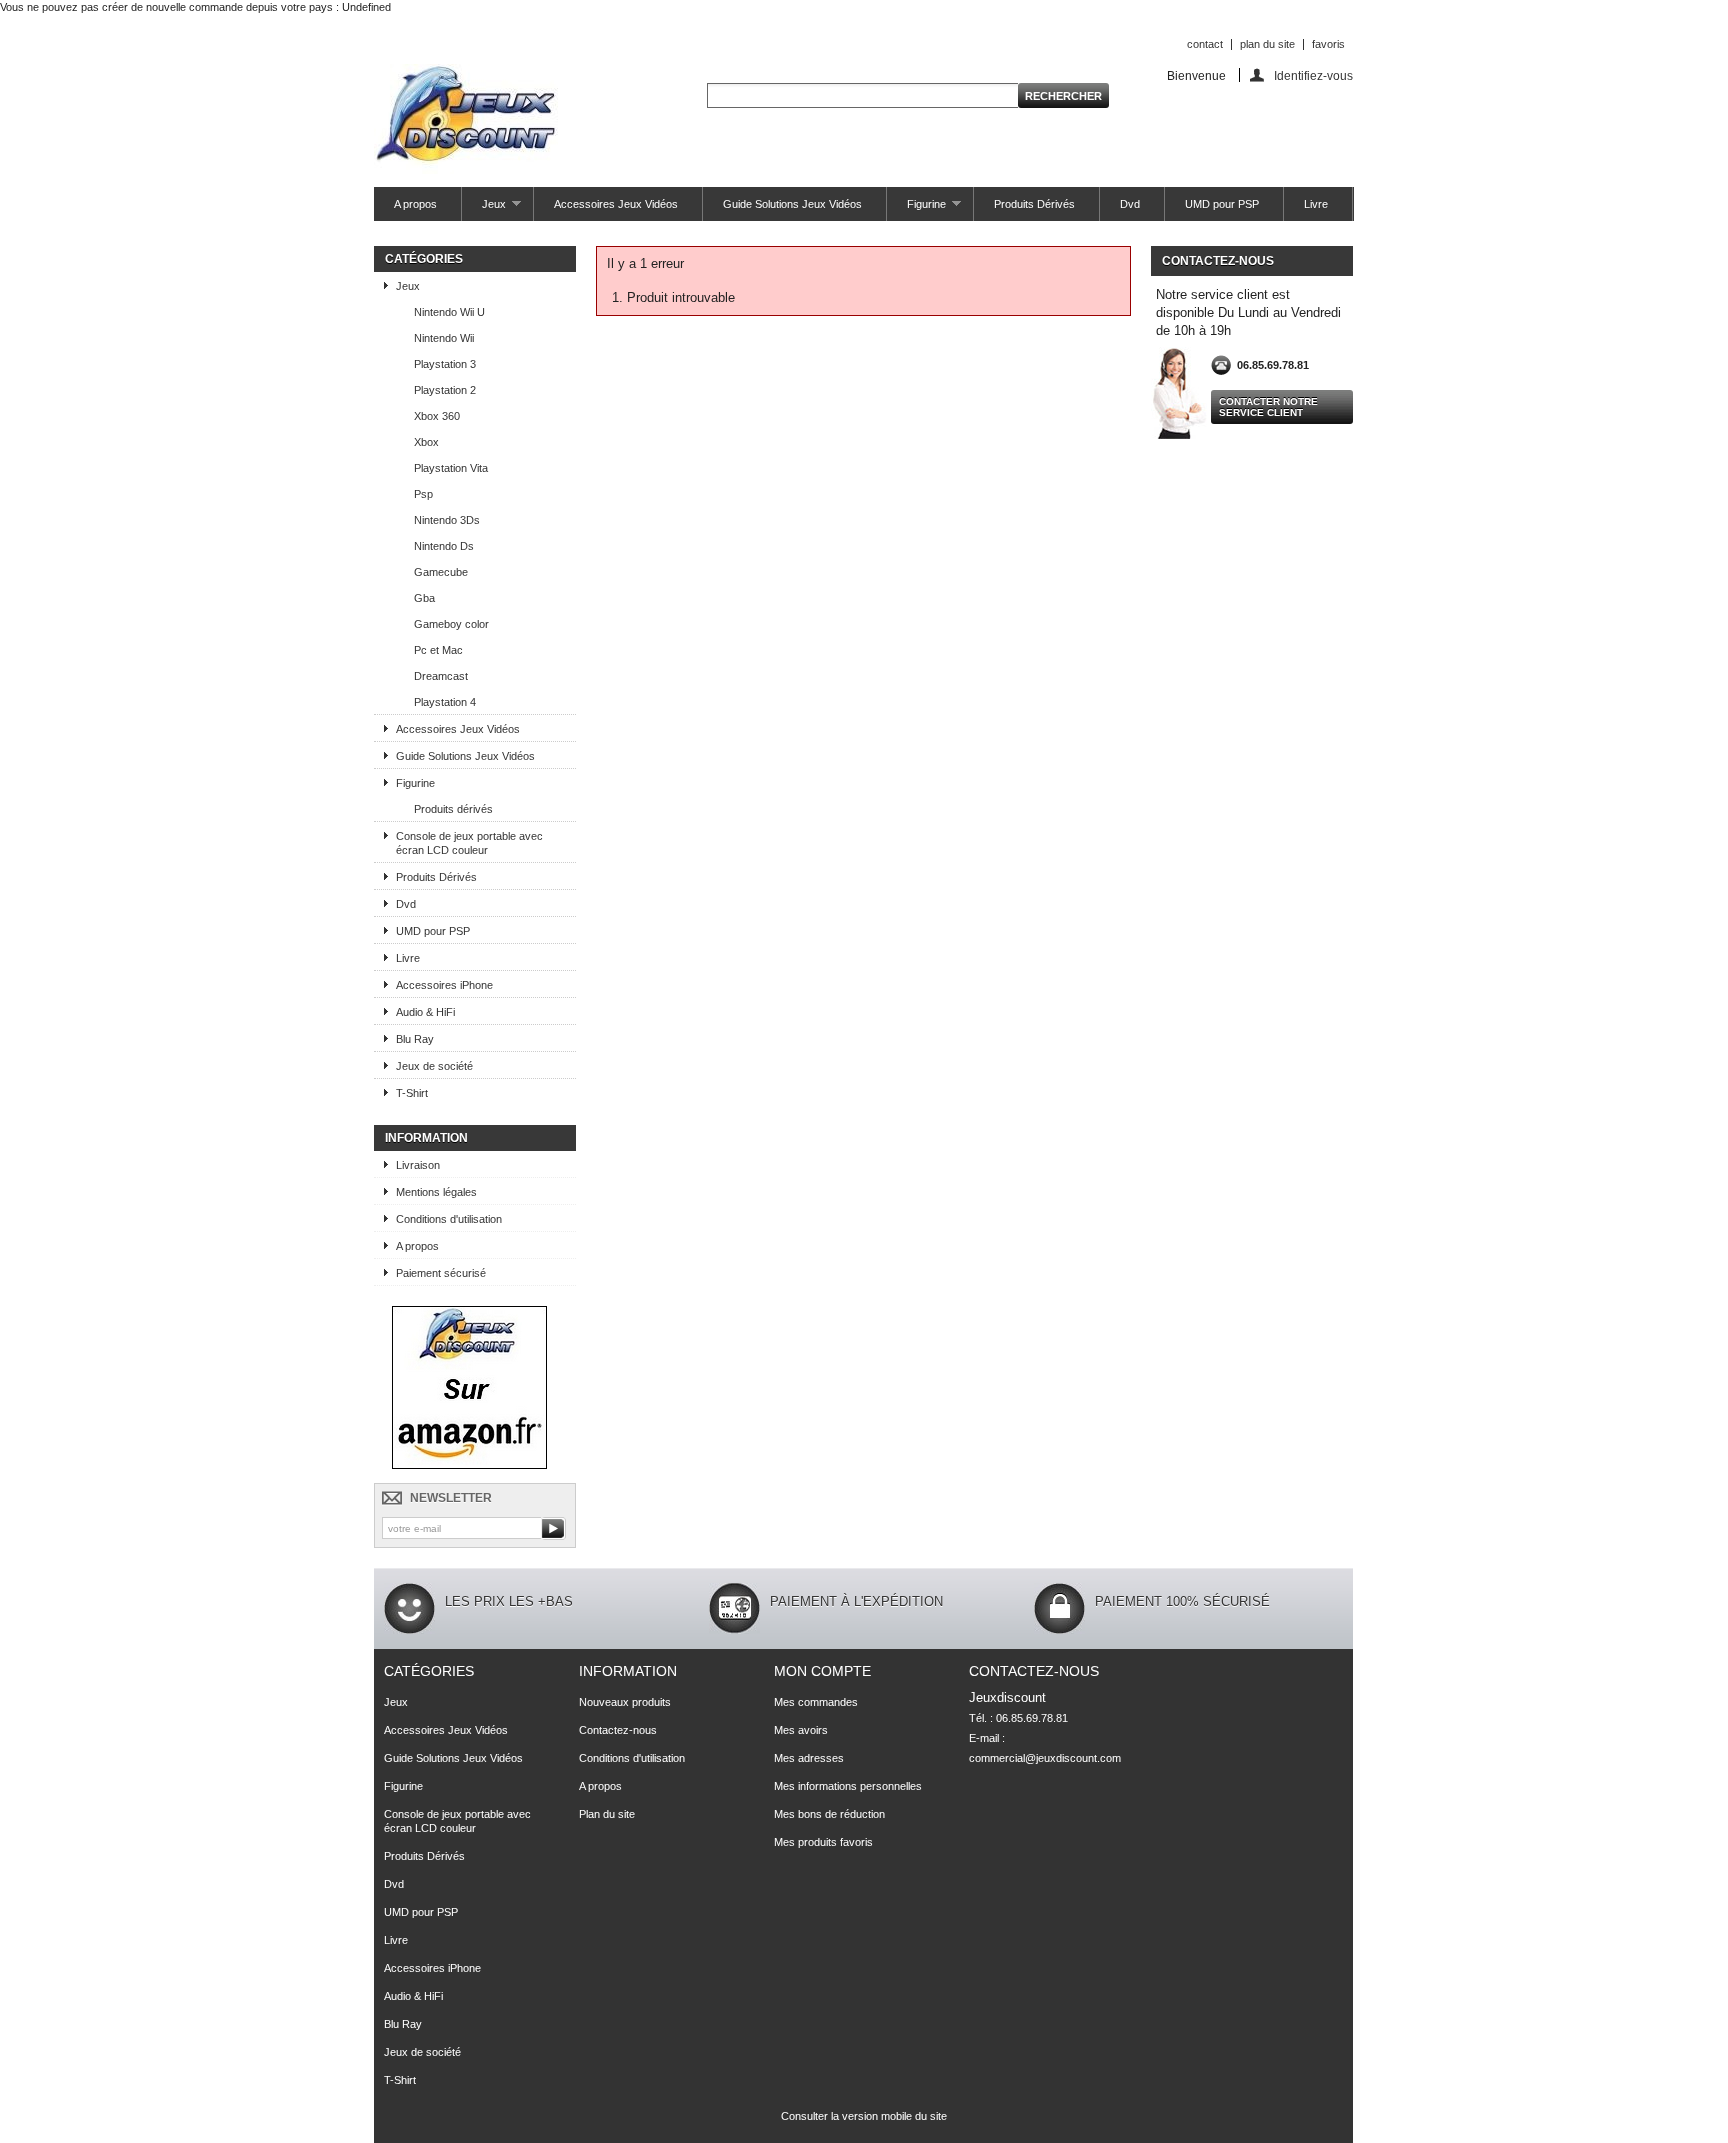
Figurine (916, 209)
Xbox (426, 442)
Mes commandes (816, 1702)
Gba (424, 598)
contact (1205, 44)
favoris (1328, 44)
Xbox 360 (437, 416)
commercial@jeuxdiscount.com (1045, 1758)
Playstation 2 (445, 390)
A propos (415, 204)
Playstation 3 (445, 364)
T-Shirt (412, 1093)
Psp (423, 494)
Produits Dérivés (1034, 204)
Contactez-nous (618, 1730)
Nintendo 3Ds (447, 520)
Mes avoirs (801, 1730)
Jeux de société (434, 1066)
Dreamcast (441, 676)
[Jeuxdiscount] (466, 120)
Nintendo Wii (444, 338)
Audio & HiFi (425, 1012)
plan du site (1267, 44)
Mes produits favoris (823, 1842)
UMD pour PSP (1222, 204)
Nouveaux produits (625, 1702)
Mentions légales (436, 1192)
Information (426, 1138)
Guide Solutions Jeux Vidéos (792, 204)
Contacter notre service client (1268, 407)
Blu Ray (415, 1039)
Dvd (1130, 204)
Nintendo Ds (444, 546)
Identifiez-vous (1313, 75)
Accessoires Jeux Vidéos (616, 204)
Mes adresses (809, 1758)
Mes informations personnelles (848, 1786)
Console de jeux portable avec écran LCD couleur (469, 843)
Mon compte (822, 1671)
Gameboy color (451, 624)
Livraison (418, 1165)
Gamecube (441, 572)
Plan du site (607, 1814)
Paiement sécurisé (441, 1273)
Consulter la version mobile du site (864, 2116)
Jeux (484, 209)
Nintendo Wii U (449, 312)
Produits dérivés (453, 809)
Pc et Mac (438, 650)
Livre (1316, 204)
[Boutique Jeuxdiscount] (469, 1465)
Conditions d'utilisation (449, 1219)
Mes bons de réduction (829, 1814)
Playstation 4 (445, 702)
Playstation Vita (451, 468)
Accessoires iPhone (444, 985)
